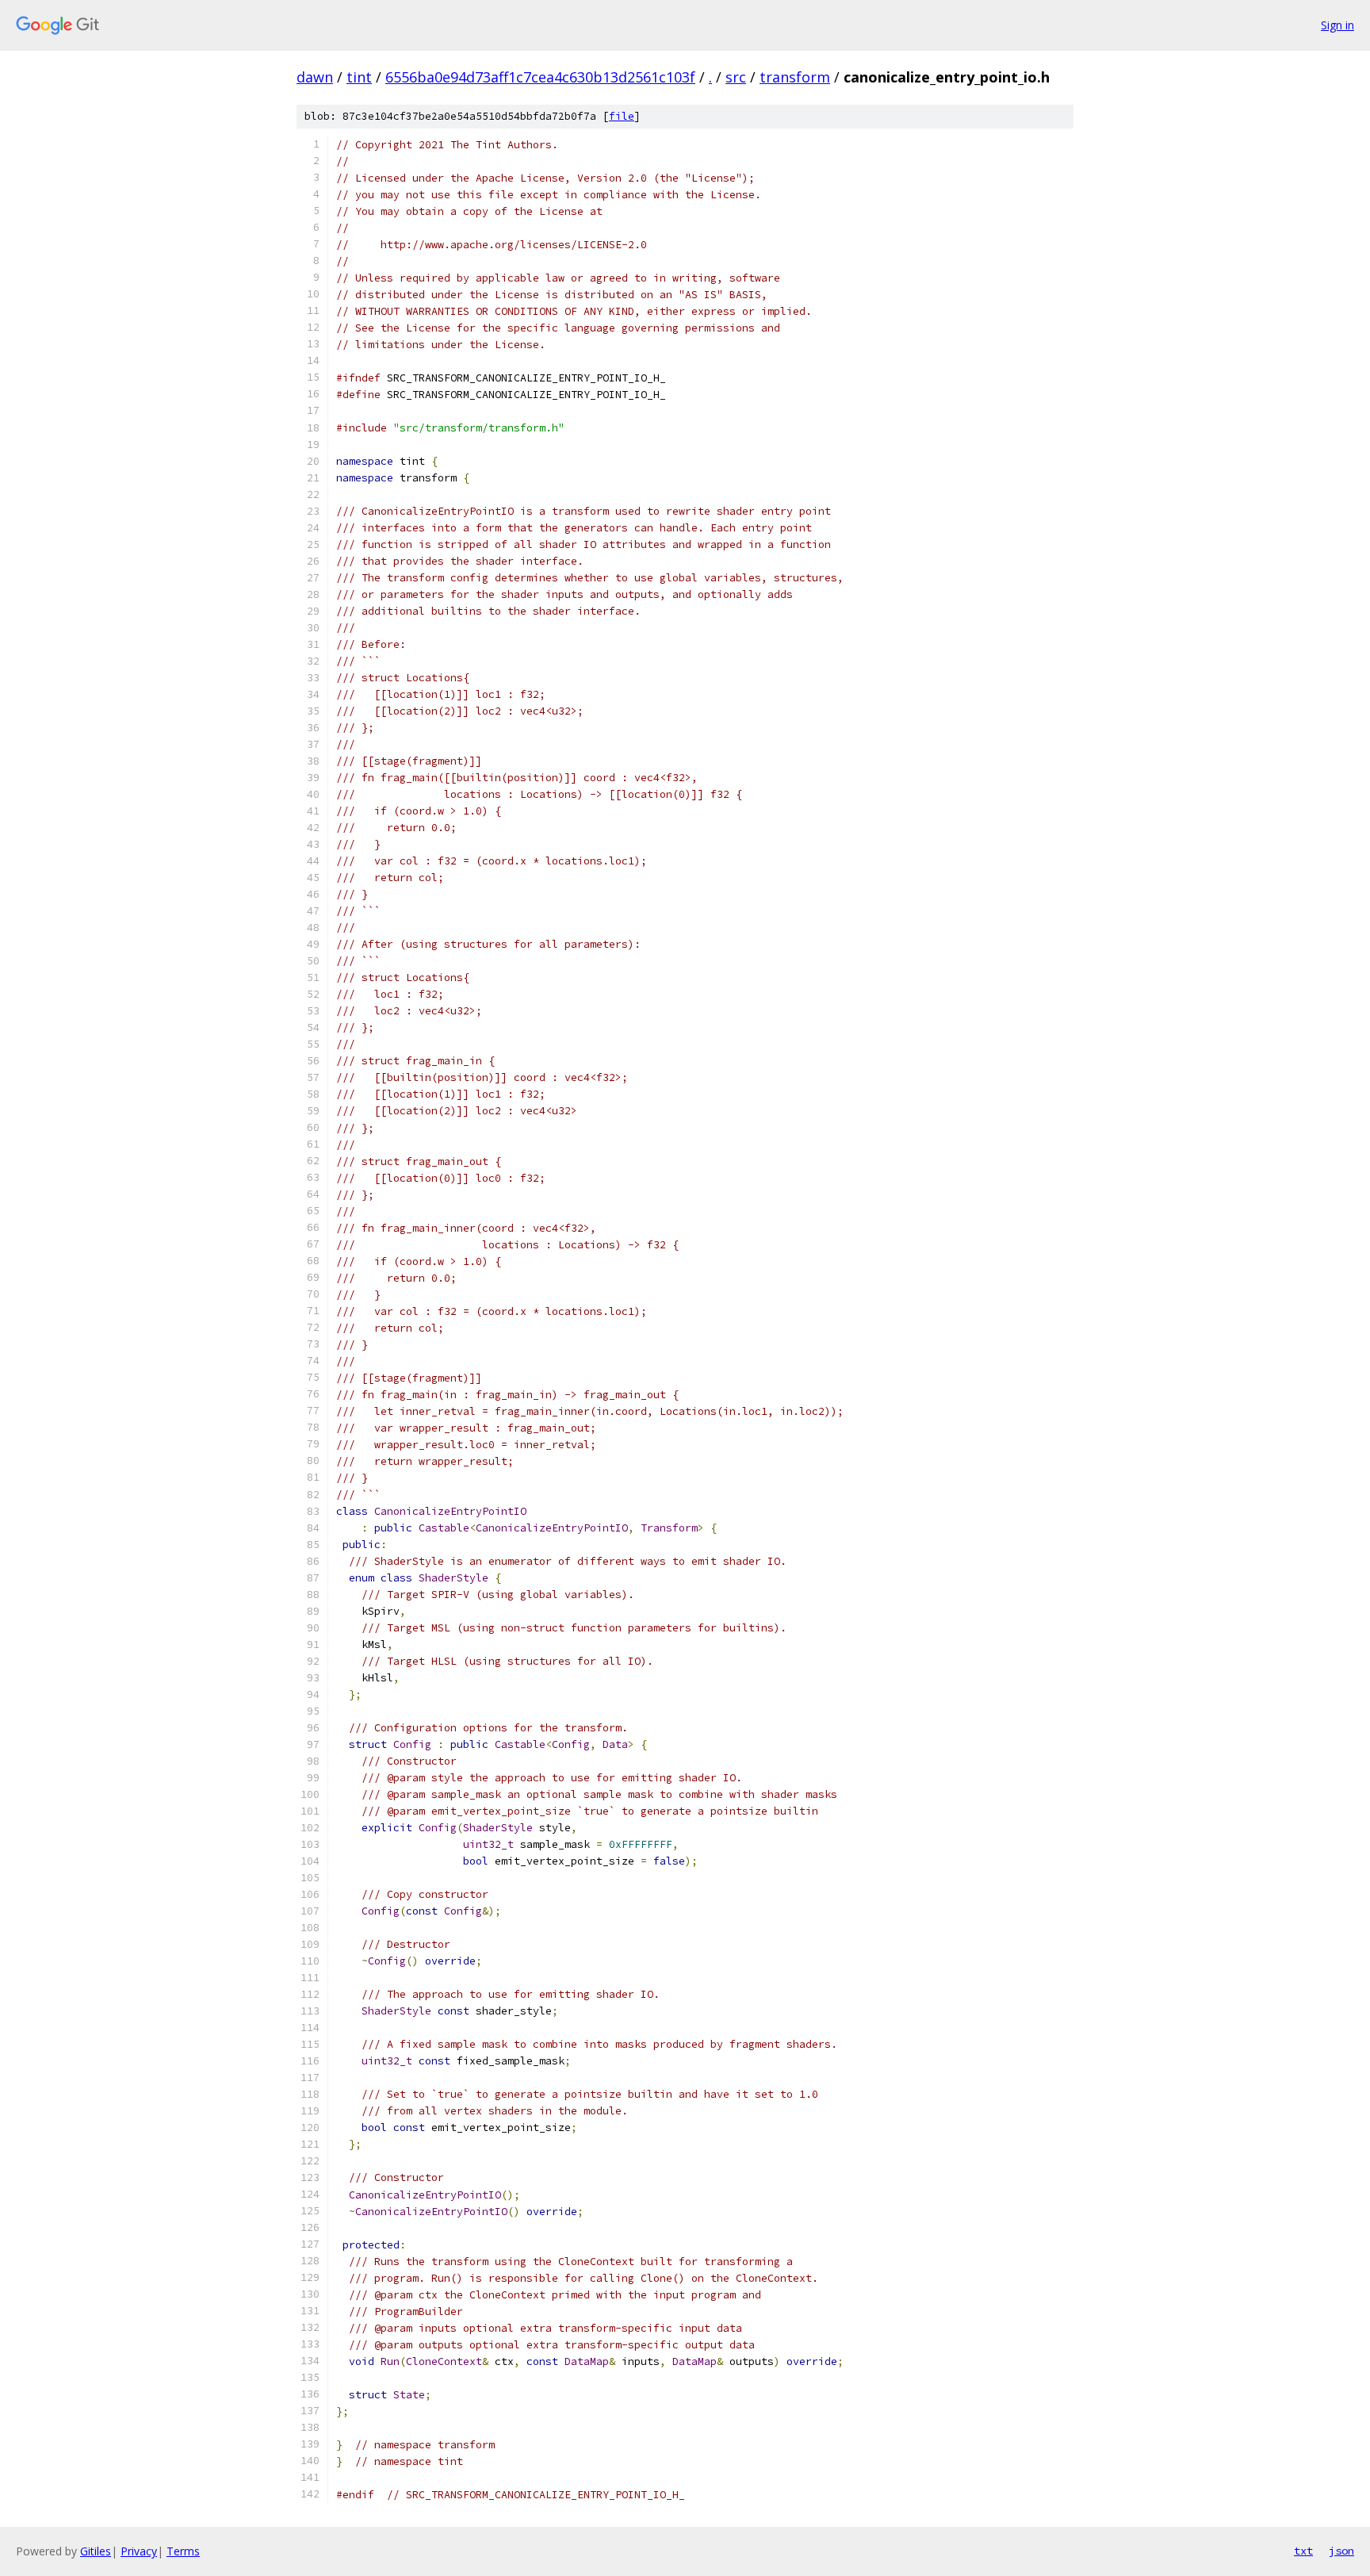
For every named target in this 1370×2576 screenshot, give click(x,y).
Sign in (1337, 25)
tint (359, 77)
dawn (315, 77)
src (736, 77)
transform (795, 77)
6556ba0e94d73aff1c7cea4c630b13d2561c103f (540, 77)
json (1341, 2551)
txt (1303, 2551)
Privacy (139, 2551)
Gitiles (96, 2551)
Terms (183, 2551)
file (622, 116)
